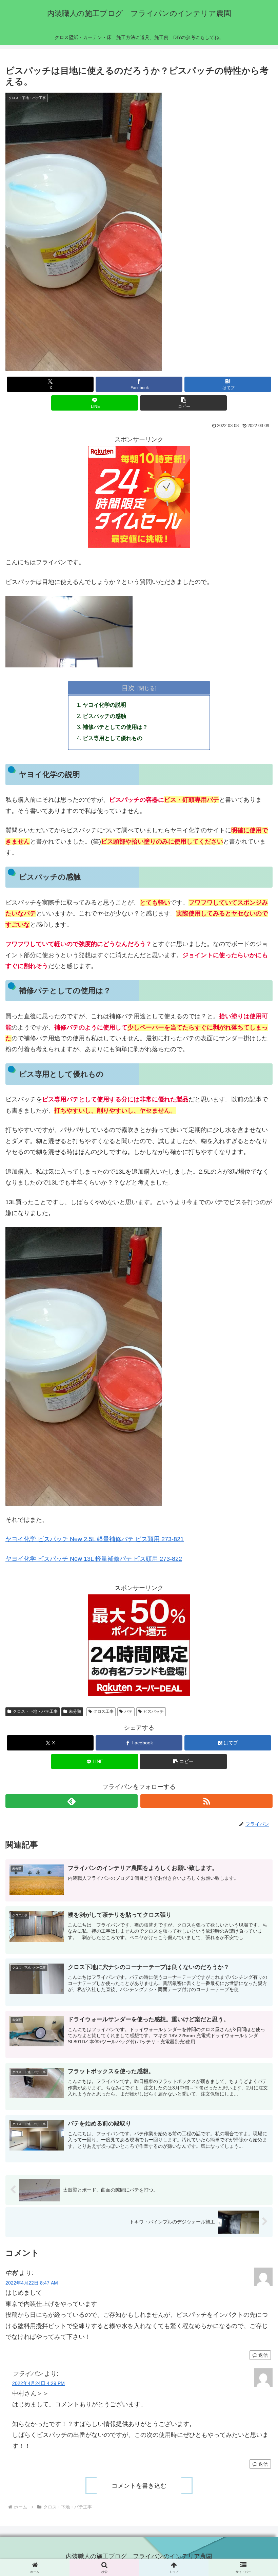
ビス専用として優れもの (113, 738)
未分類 (75, 1711)
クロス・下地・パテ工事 (35, 1711)
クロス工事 (103, 1711)
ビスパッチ (154, 1711)
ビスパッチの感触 (104, 716)
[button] (183, 403)
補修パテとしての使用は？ (115, 727)
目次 (128, 688)
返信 (263, 2355)
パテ (128, 1711)
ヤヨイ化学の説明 (104, 705)
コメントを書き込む (139, 2486)
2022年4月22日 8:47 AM (32, 2283)
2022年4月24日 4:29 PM (38, 2383)
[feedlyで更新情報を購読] (72, 1801)
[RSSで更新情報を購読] (206, 1801)
